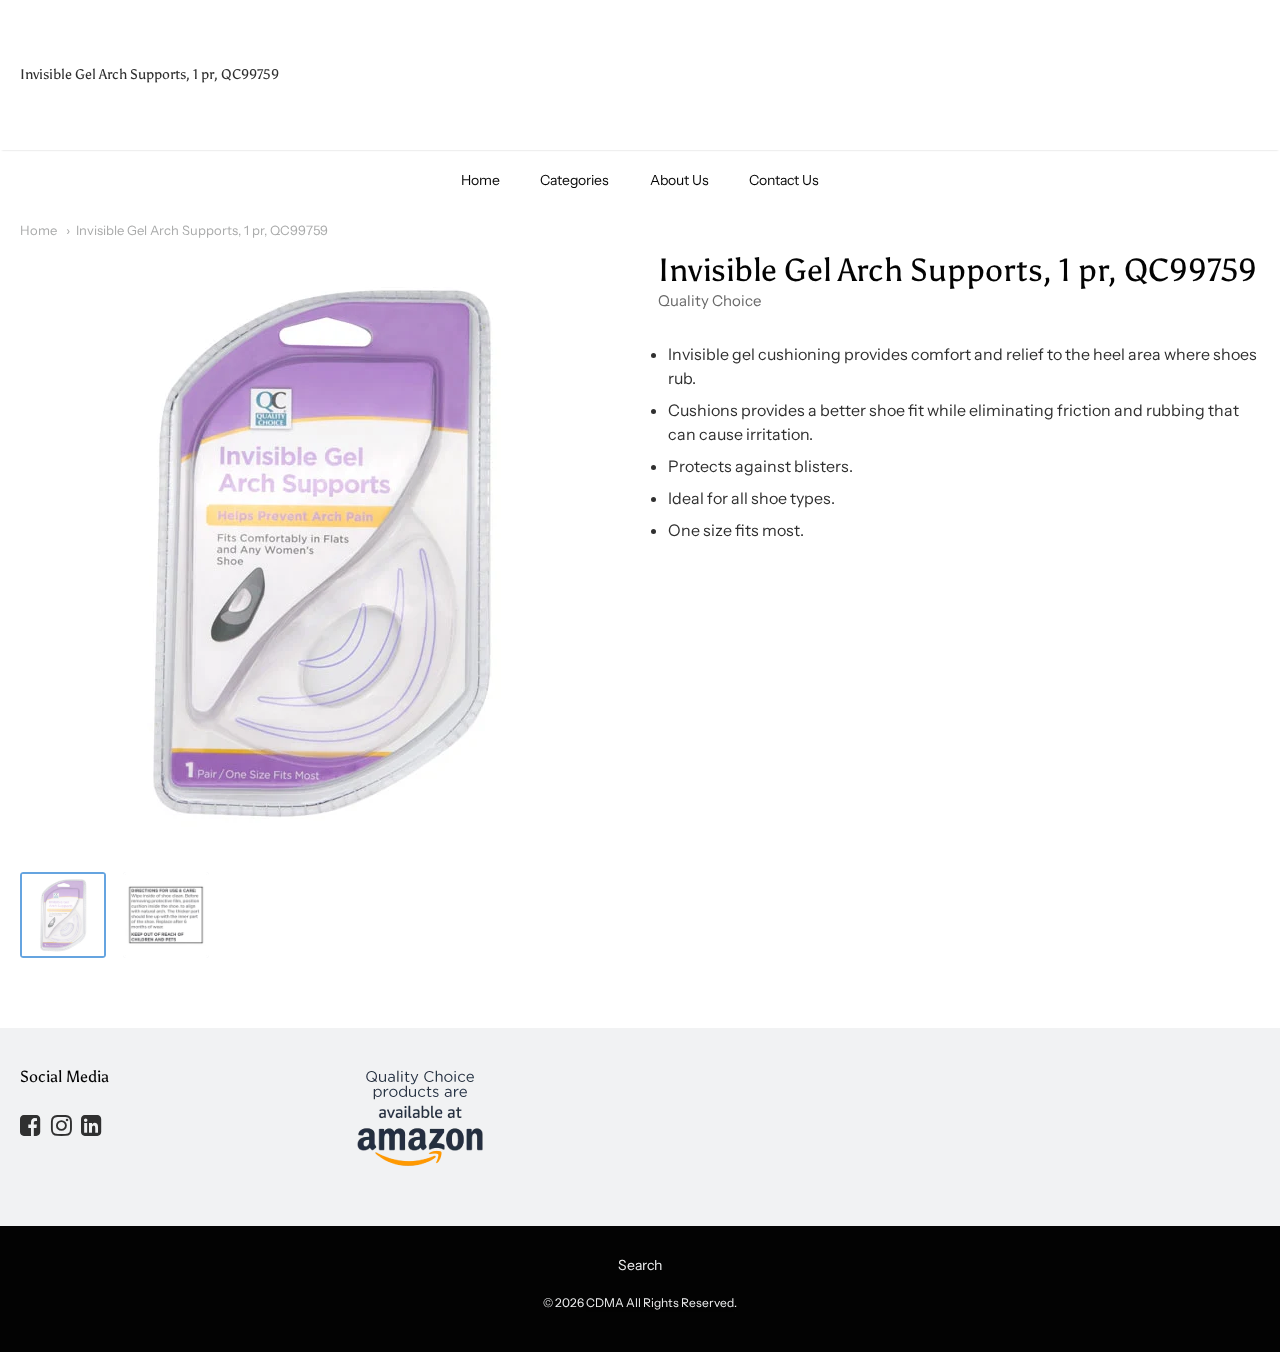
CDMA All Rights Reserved (660, 1302)
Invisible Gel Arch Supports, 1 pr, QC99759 (202, 230)
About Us (679, 180)
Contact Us (784, 180)
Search (640, 1265)
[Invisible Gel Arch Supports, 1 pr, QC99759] (63, 915)
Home (480, 180)
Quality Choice (709, 300)
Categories (574, 180)
